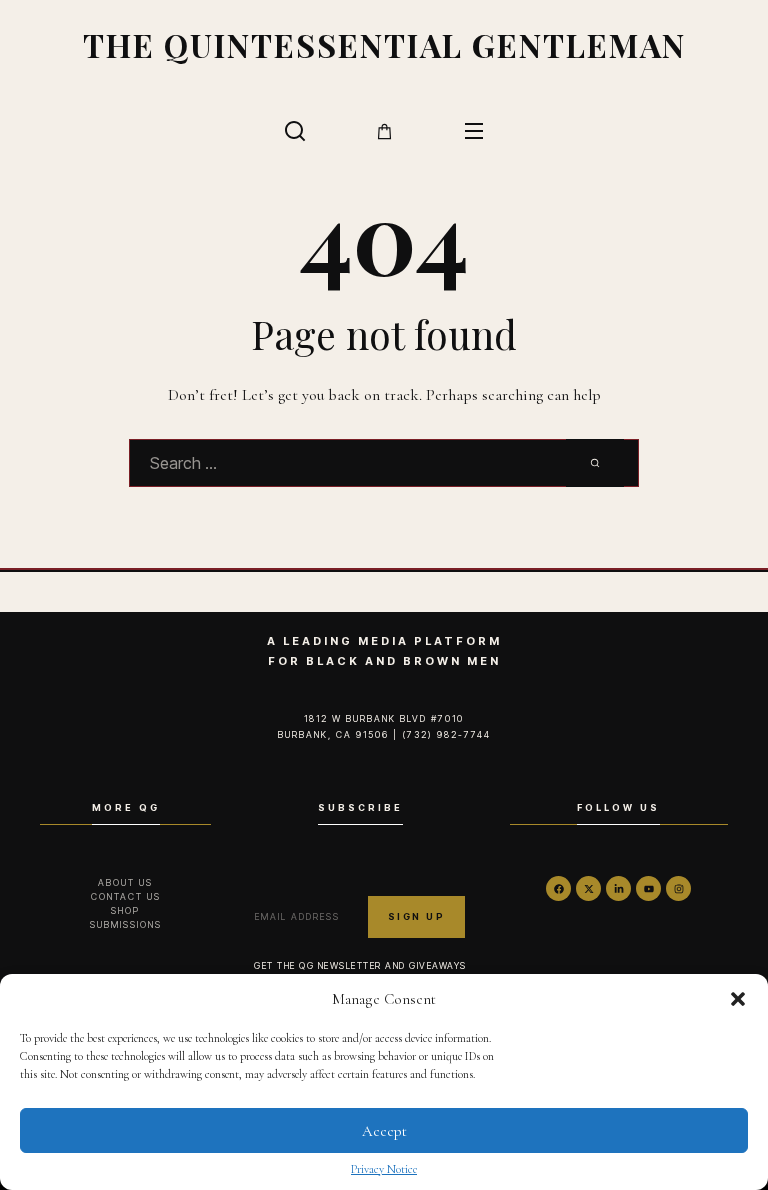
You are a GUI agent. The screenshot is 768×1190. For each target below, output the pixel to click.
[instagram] (678, 888)
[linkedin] (618, 888)
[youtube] (648, 888)
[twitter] (588, 888)
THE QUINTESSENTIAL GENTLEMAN (384, 44)
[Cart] (384, 131)
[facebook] (558, 888)
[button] (738, 999)
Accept (384, 1131)
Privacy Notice (384, 1169)
